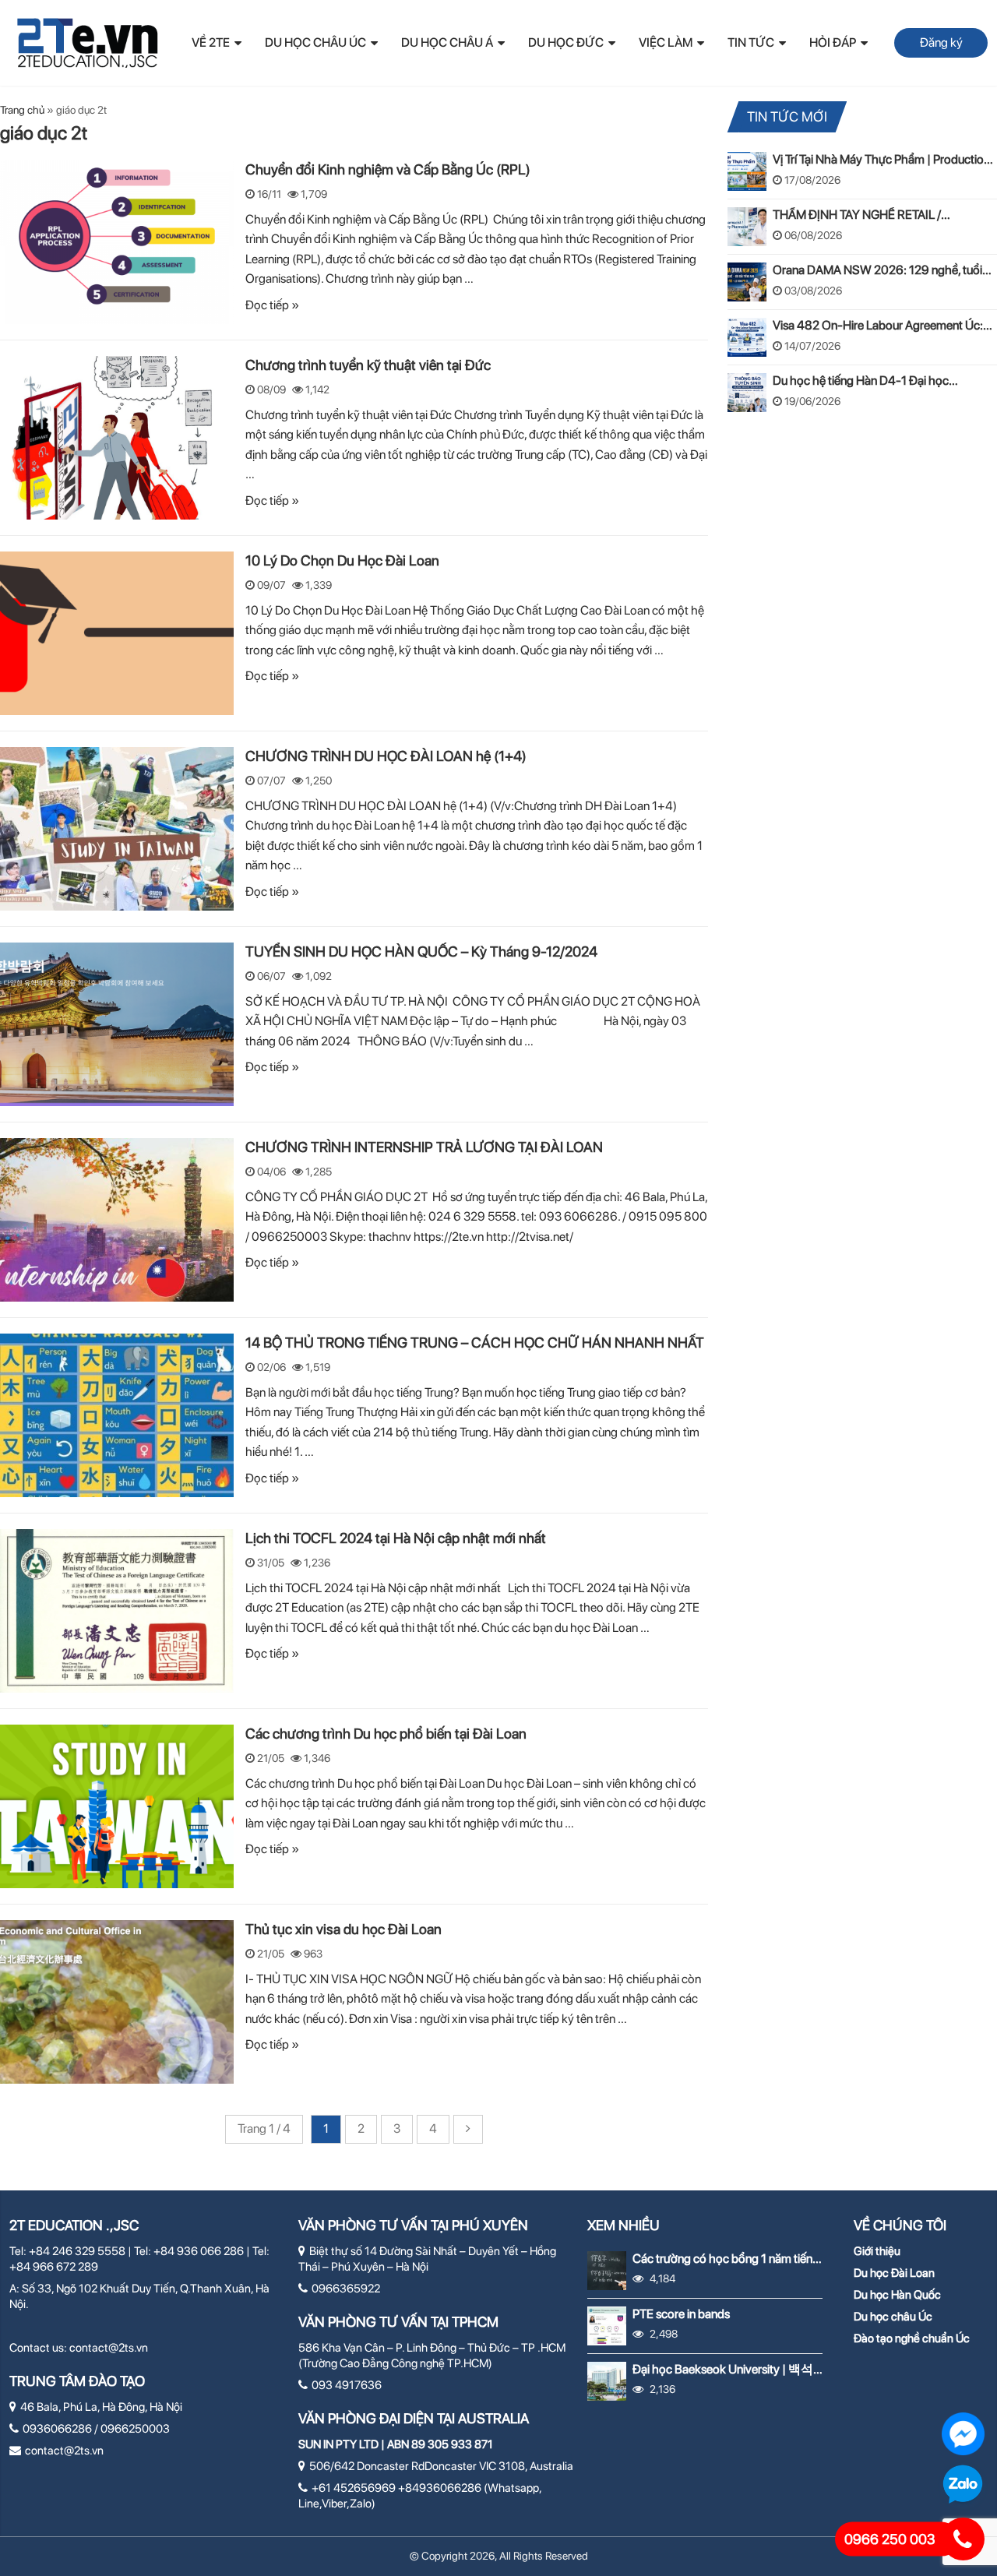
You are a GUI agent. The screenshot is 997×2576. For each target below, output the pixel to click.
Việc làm (666, 42)
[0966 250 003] (963, 2539)
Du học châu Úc (893, 2317)
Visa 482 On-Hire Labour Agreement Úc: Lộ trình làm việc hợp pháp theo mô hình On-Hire (878, 325)
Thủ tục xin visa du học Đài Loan (343, 1929)
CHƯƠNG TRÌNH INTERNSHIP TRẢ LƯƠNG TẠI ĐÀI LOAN (424, 1147)
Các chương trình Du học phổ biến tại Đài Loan (386, 1733)
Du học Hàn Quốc (897, 2295)
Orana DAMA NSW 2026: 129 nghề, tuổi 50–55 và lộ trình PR (877, 270)
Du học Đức (566, 42)
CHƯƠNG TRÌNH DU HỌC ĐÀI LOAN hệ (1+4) (386, 756)
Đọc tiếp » (272, 305)
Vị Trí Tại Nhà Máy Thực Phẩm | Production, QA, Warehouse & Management (883, 159)
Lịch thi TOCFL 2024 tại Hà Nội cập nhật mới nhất (396, 1538)
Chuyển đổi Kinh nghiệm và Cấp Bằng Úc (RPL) (389, 169)
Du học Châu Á (447, 42)
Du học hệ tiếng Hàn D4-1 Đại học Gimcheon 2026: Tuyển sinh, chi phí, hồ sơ (881, 381)
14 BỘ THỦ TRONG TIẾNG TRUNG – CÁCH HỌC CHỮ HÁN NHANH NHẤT (475, 1342)
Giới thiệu (877, 2251)
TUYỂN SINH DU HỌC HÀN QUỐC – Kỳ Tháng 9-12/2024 (421, 951)
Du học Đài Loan (894, 2273)
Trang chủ (22, 110)
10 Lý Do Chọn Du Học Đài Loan (342, 560)
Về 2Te (211, 42)
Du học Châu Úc (315, 42)
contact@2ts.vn (109, 2348)
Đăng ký (941, 42)
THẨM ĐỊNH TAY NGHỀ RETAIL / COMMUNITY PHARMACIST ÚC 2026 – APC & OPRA (878, 215)
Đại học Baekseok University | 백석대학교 (723, 2369)
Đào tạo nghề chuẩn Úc (912, 2338)
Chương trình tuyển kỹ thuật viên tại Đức (368, 365)
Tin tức (751, 42)
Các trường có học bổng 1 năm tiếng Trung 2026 (726, 2259)
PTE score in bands (681, 2314)
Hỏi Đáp (833, 42)
